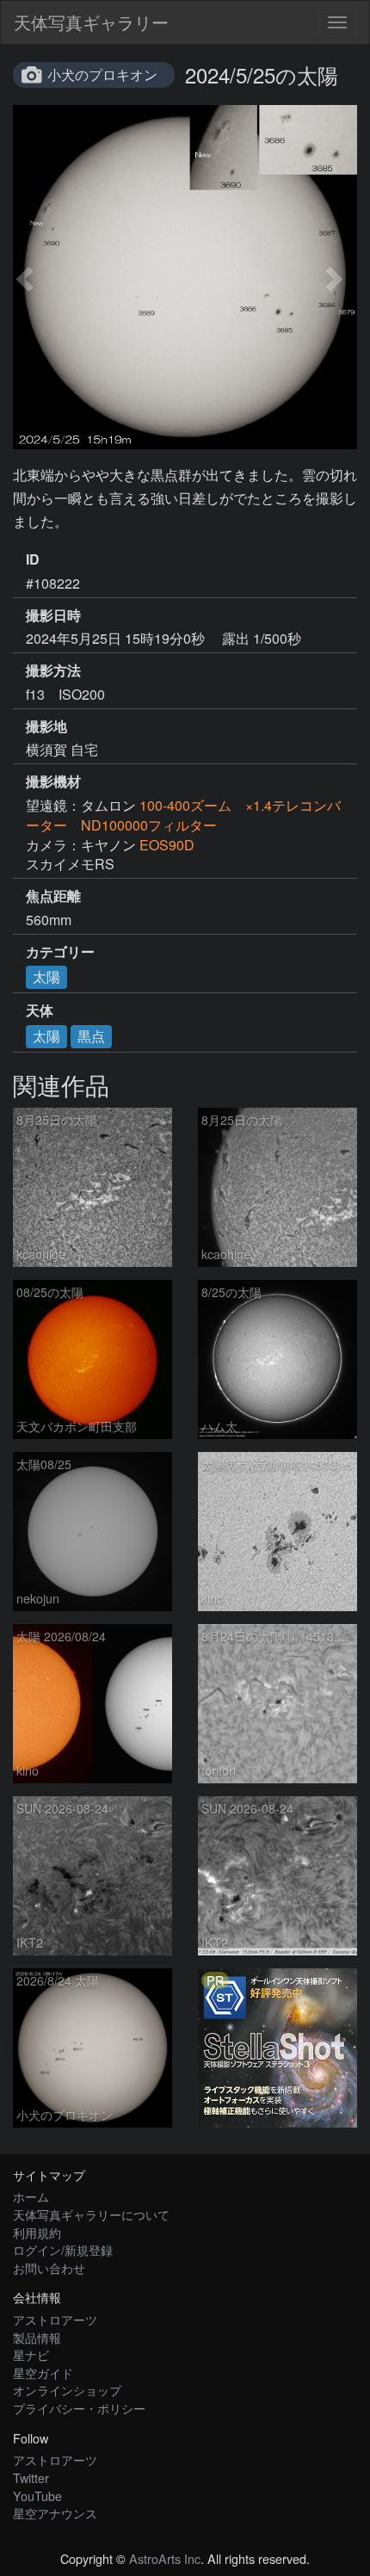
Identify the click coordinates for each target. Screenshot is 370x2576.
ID (33, 559)
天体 (40, 1010)
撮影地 (46, 726)
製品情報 (37, 2337)
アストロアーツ (55, 2319)
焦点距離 (53, 896)
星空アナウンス (55, 2513)
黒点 (91, 1036)
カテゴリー (60, 952)
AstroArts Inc (165, 2558)
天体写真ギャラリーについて (91, 2214)
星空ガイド (43, 2372)
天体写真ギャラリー (91, 22)
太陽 (46, 976)
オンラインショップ (67, 2390)
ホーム (31, 2196)
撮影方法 (53, 670)
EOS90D (167, 845)
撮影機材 (53, 781)
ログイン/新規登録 (63, 2249)
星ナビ (31, 2354)
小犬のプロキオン (102, 74)
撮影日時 (53, 615)
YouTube (37, 2496)
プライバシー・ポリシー (79, 2408)
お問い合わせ (49, 2267)
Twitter (31, 2477)
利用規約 (37, 2232)
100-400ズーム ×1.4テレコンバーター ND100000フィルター (183, 815)
